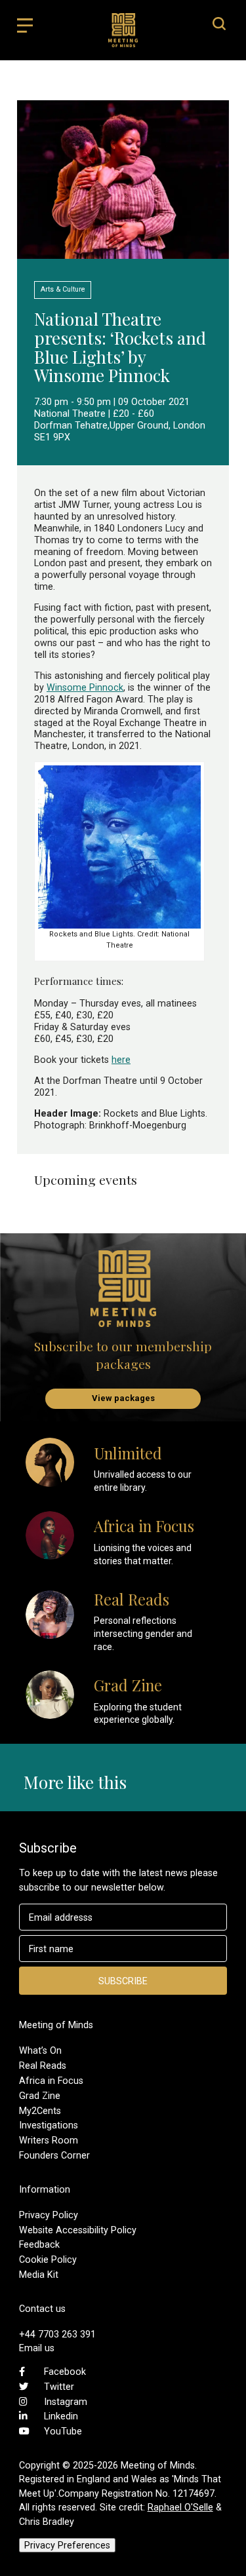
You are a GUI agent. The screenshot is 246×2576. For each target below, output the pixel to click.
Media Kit (39, 2275)
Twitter (59, 2387)
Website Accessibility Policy (78, 2230)
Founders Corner (54, 2155)
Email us (37, 2348)
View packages (123, 1398)
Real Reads (43, 2066)
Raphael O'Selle (180, 2507)
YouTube (63, 2431)
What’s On (40, 2050)
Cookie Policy (48, 2259)
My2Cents (40, 2111)
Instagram (66, 2402)
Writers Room (49, 2140)
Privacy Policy (49, 2215)
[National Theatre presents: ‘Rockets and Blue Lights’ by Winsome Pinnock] (123, 253)
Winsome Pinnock (85, 687)
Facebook (65, 2372)
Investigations (49, 2125)
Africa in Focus (51, 2081)
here (121, 1060)
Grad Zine (40, 2096)
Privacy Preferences (67, 2545)
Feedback (39, 2244)
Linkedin (61, 2416)
